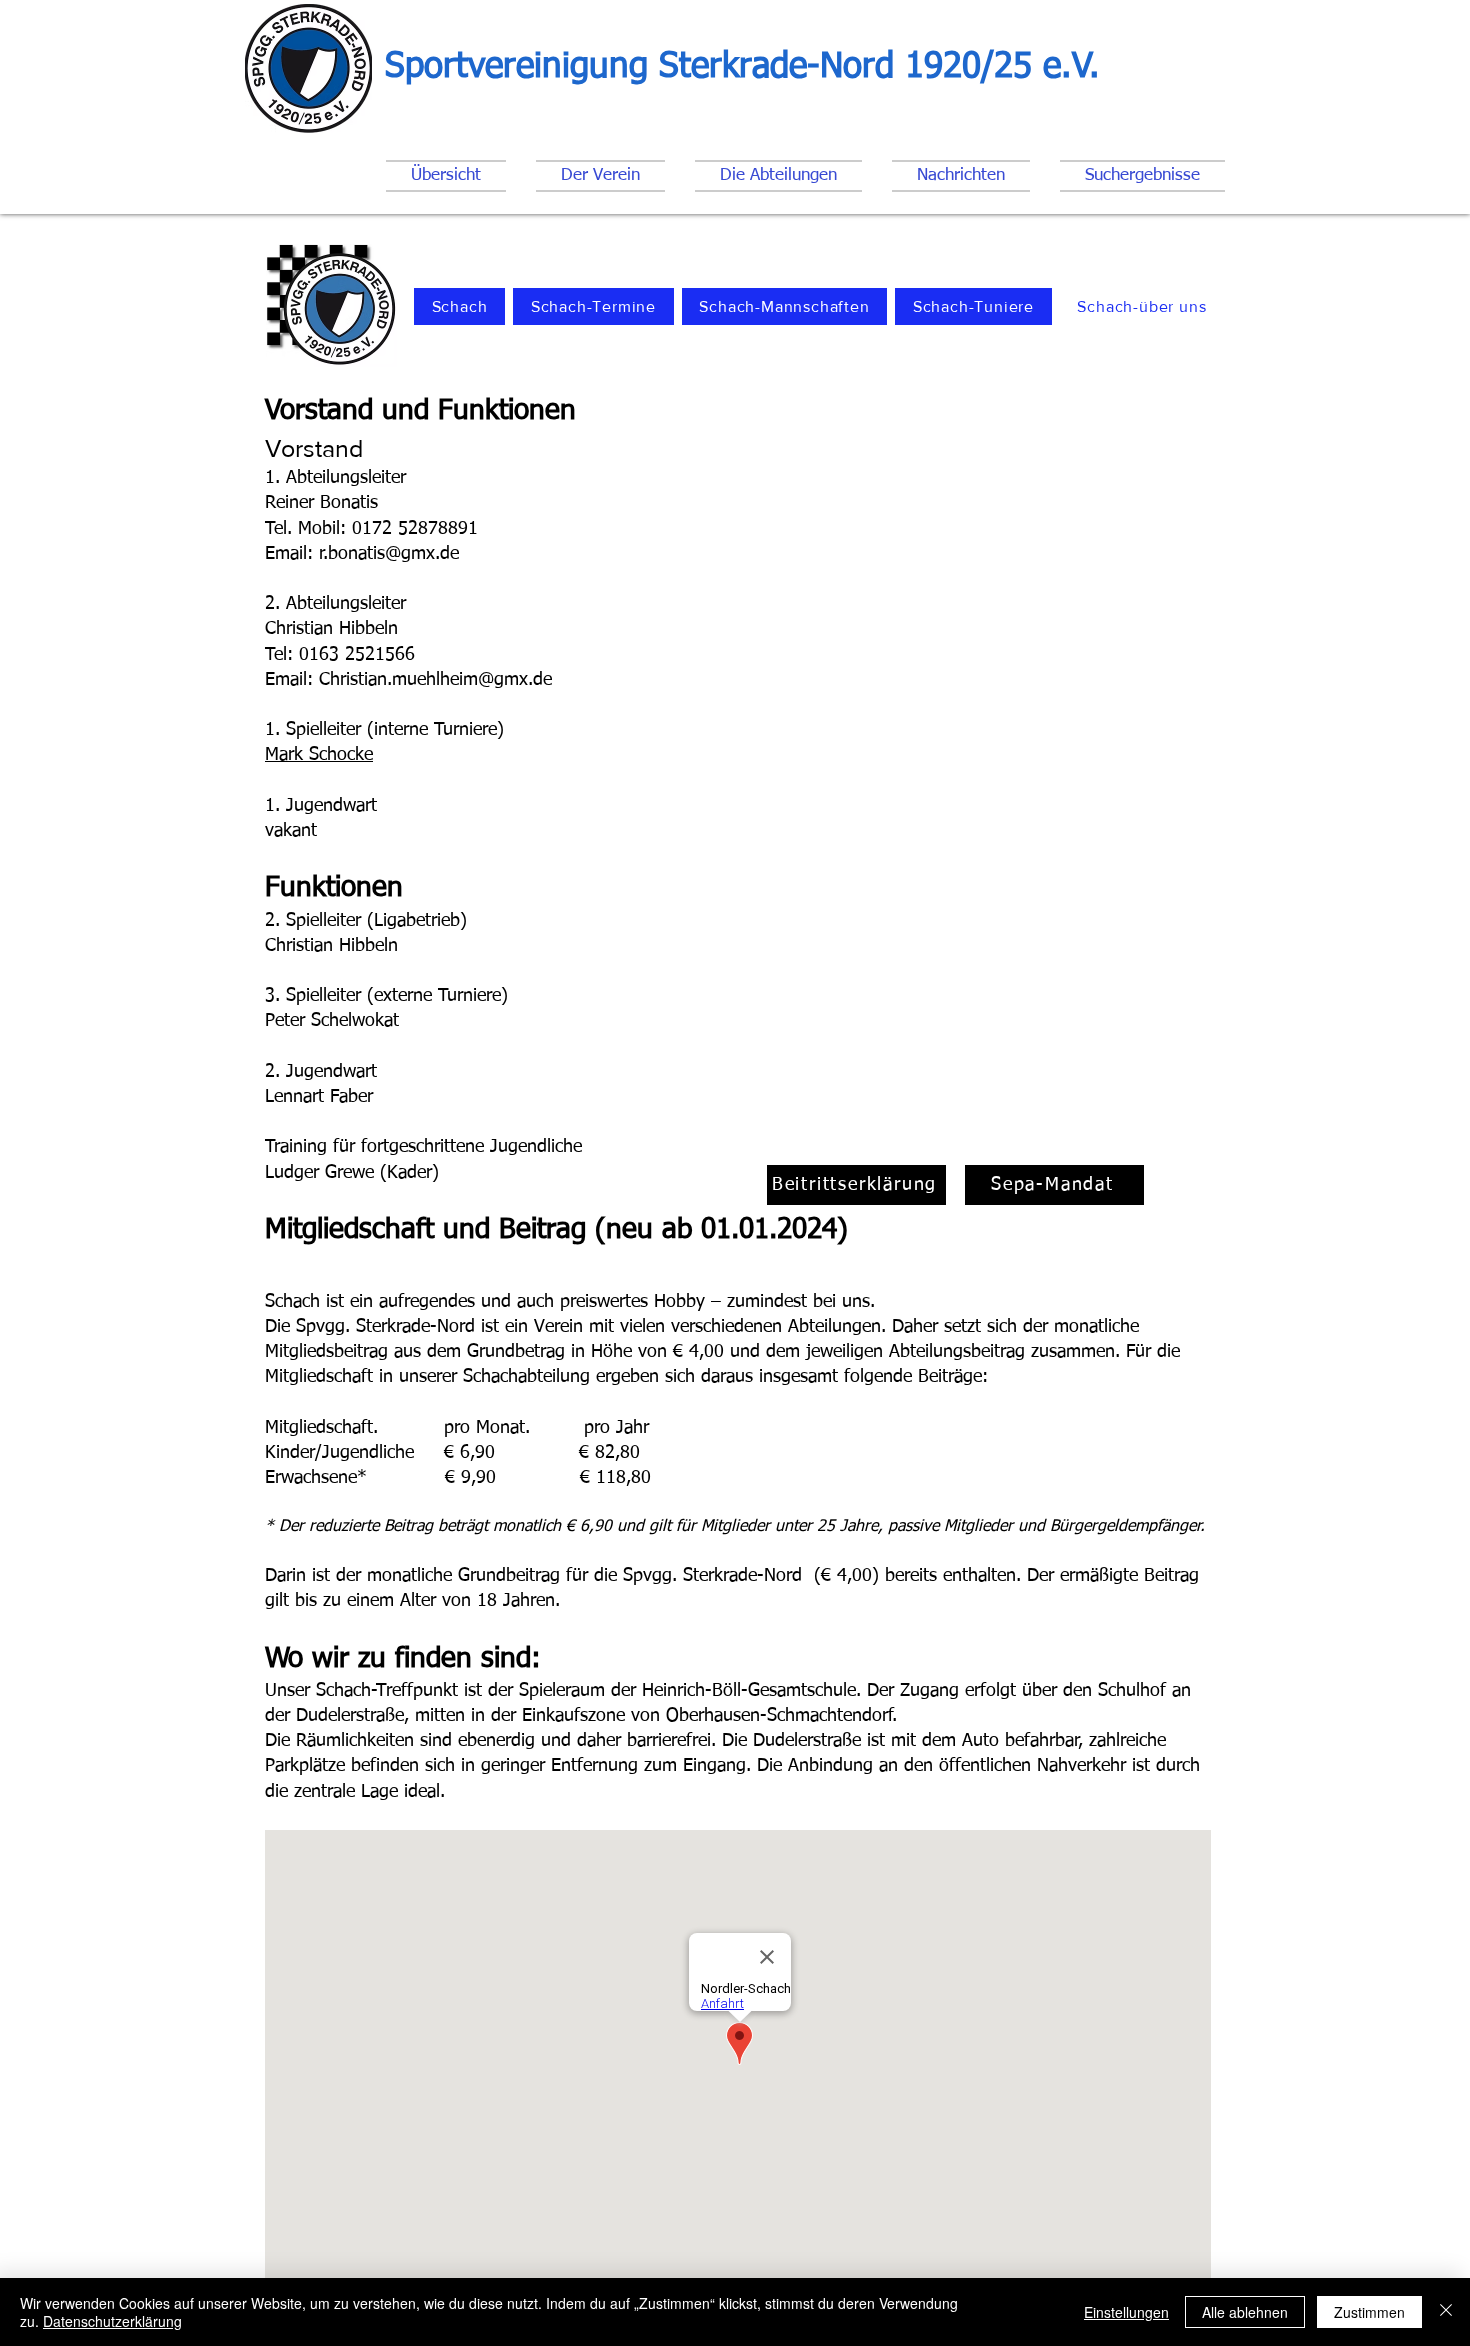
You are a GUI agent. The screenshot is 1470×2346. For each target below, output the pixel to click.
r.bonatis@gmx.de (389, 554)
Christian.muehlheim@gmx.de (435, 680)
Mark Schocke (319, 755)
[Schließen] (1446, 2312)
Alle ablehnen (1245, 2312)
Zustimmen (1369, 2312)
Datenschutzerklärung (112, 2321)
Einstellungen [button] (1126, 2312)
